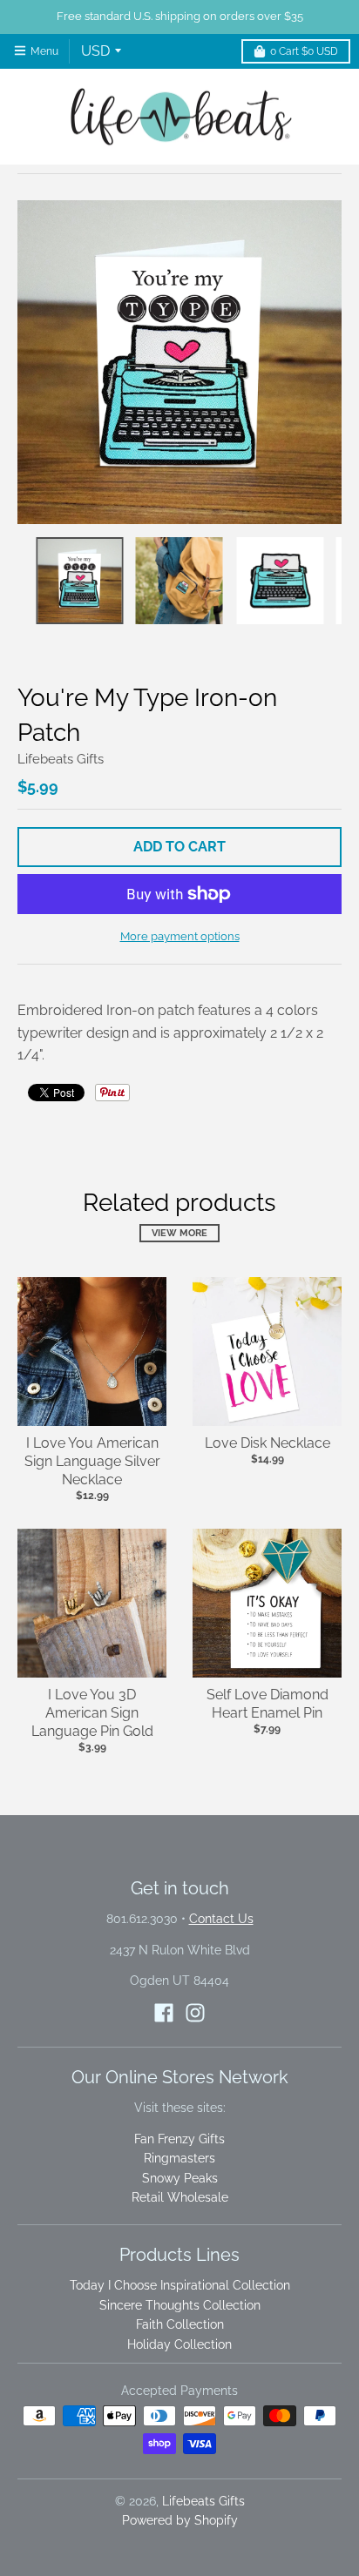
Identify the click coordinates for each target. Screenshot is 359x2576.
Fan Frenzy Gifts (179, 2139)
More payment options (180, 936)
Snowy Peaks (180, 2178)
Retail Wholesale (180, 2197)
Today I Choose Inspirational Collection (180, 2285)
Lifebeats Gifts (61, 759)
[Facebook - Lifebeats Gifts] (164, 2013)
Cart (304, 51)
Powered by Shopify (180, 2520)
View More (179, 1233)
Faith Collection (180, 2324)
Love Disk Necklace (268, 1443)
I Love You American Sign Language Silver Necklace (92, 1461)
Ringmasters (179, 2158)
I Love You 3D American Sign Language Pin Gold (92, 1713)
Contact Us (221, 1919)
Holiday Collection (179, 2344)
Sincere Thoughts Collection (180, 2305)
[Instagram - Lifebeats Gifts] (195, 2013)
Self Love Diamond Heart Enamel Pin (268, 1704)
